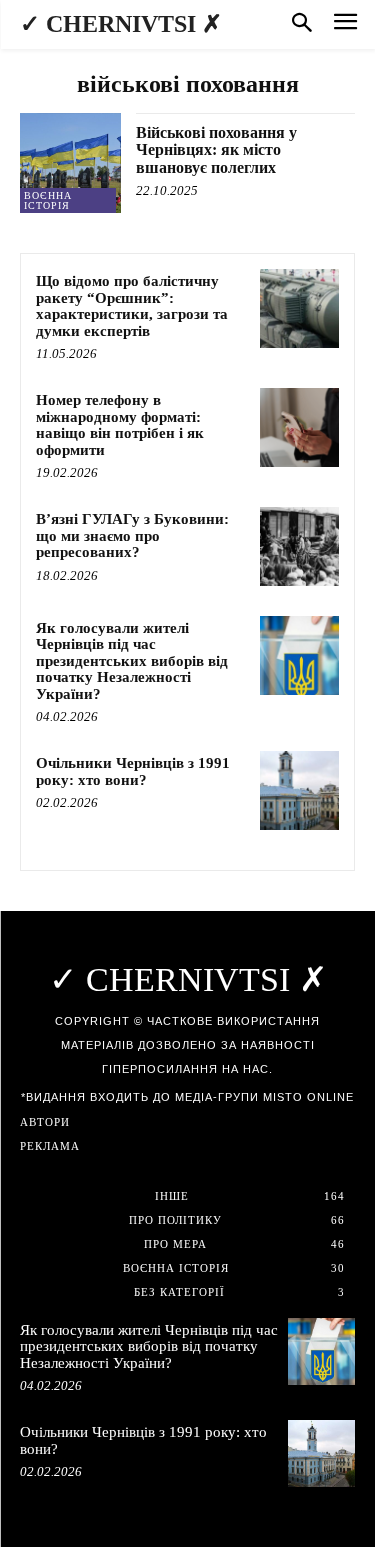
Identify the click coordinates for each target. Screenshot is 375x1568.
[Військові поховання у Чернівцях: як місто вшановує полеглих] (70, 163)
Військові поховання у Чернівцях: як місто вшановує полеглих (216, 150)
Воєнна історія (48, 200)
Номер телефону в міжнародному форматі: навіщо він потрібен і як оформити (120, 425)
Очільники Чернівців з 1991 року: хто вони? (133, 771)
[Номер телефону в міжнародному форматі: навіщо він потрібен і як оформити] (299, 427)
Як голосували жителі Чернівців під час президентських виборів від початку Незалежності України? (132, 661)
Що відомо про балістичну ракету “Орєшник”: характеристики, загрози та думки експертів (132, 306)
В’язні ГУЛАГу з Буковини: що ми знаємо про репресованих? (132, 535)
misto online (308, 1097)
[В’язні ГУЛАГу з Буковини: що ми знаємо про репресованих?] (299, 546)
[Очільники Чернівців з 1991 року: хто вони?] (299, 790)
